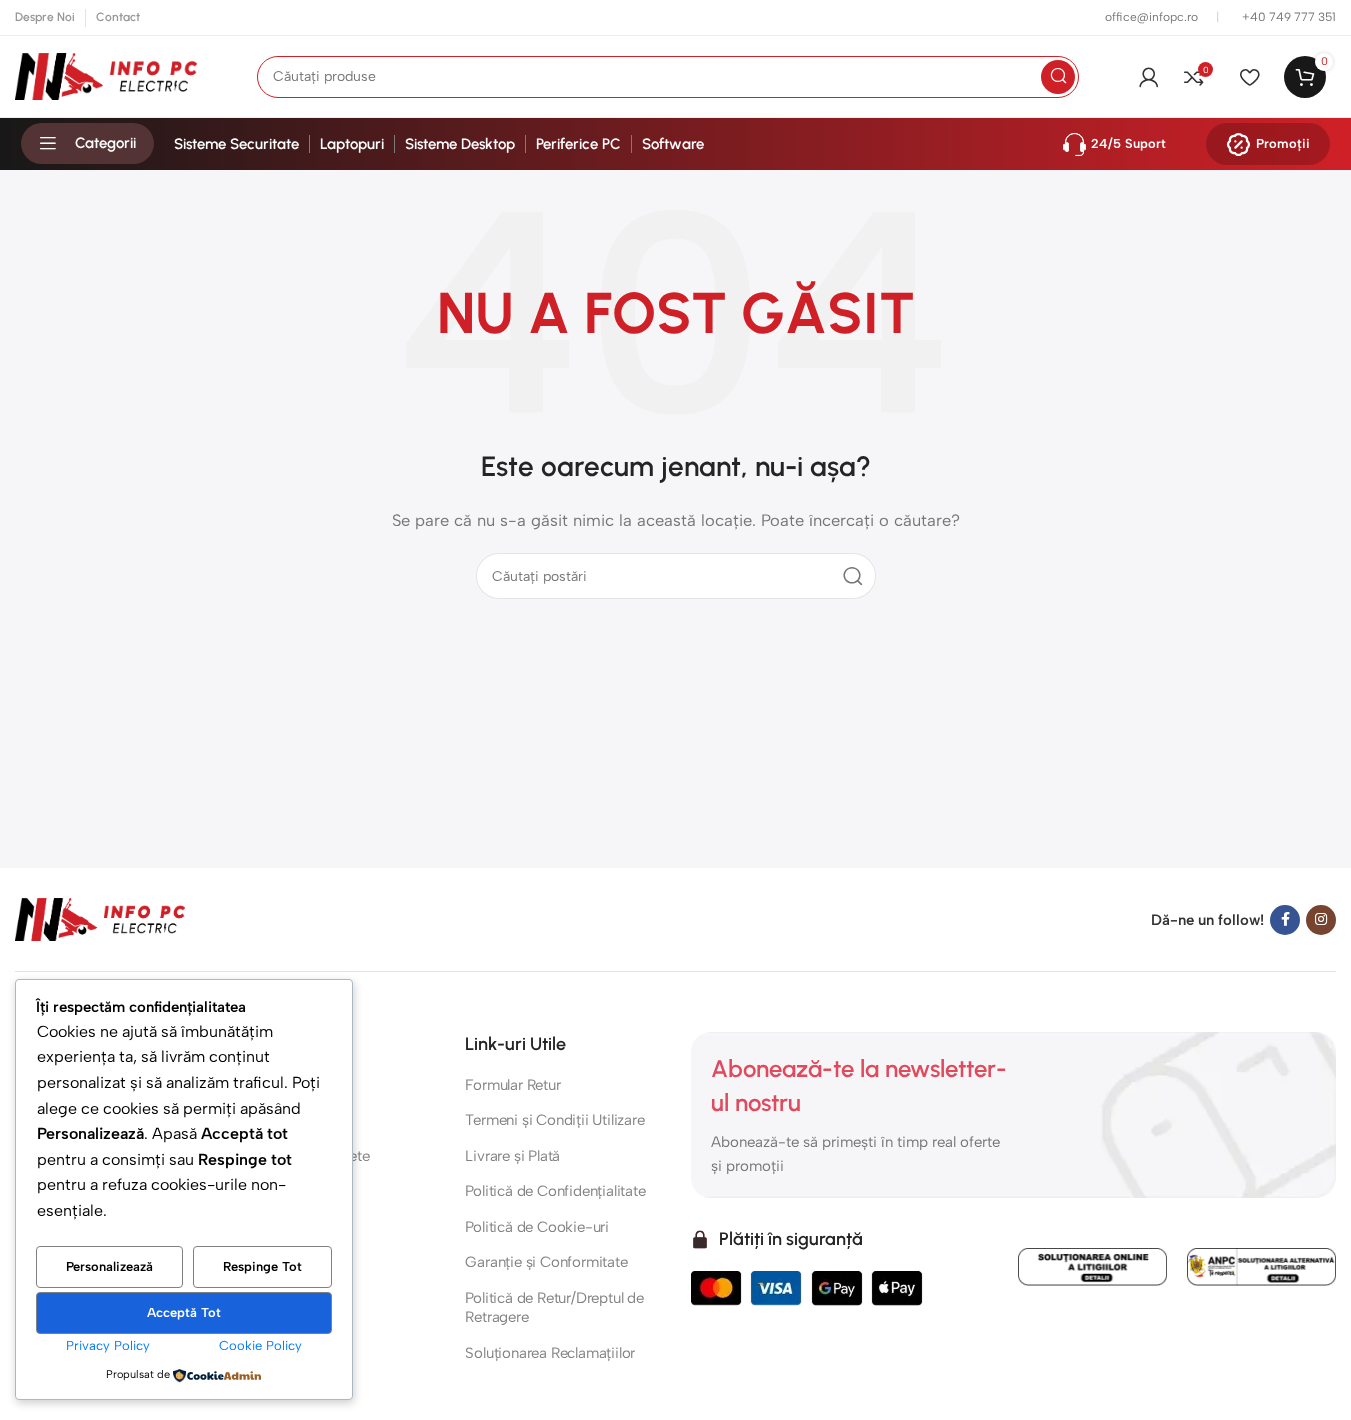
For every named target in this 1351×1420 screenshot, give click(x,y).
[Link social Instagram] (1321, 920)
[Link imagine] (100, 918)
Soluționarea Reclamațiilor (550, 1353)
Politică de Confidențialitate (555, 1191)
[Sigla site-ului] (106, 75)
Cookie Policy (260, 1345)
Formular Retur (512, 1085)
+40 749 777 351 (1289, 17)
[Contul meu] (1149, 77)
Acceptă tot (184, 1312)
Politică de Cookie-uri (537, 1227)
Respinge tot (262, 1266)
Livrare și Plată (512, 1156)
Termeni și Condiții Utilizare (554, 1120)
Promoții (1283, 143)
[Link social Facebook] (1285, 920)
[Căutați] (1058, 77)
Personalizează (109, 1266)
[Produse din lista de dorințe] (1249, 77)
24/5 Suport (1128, 143)
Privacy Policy (108, 1345)
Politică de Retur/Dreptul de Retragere (554, 1308)
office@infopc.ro (1153, 17)
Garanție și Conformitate (546, 1262)
